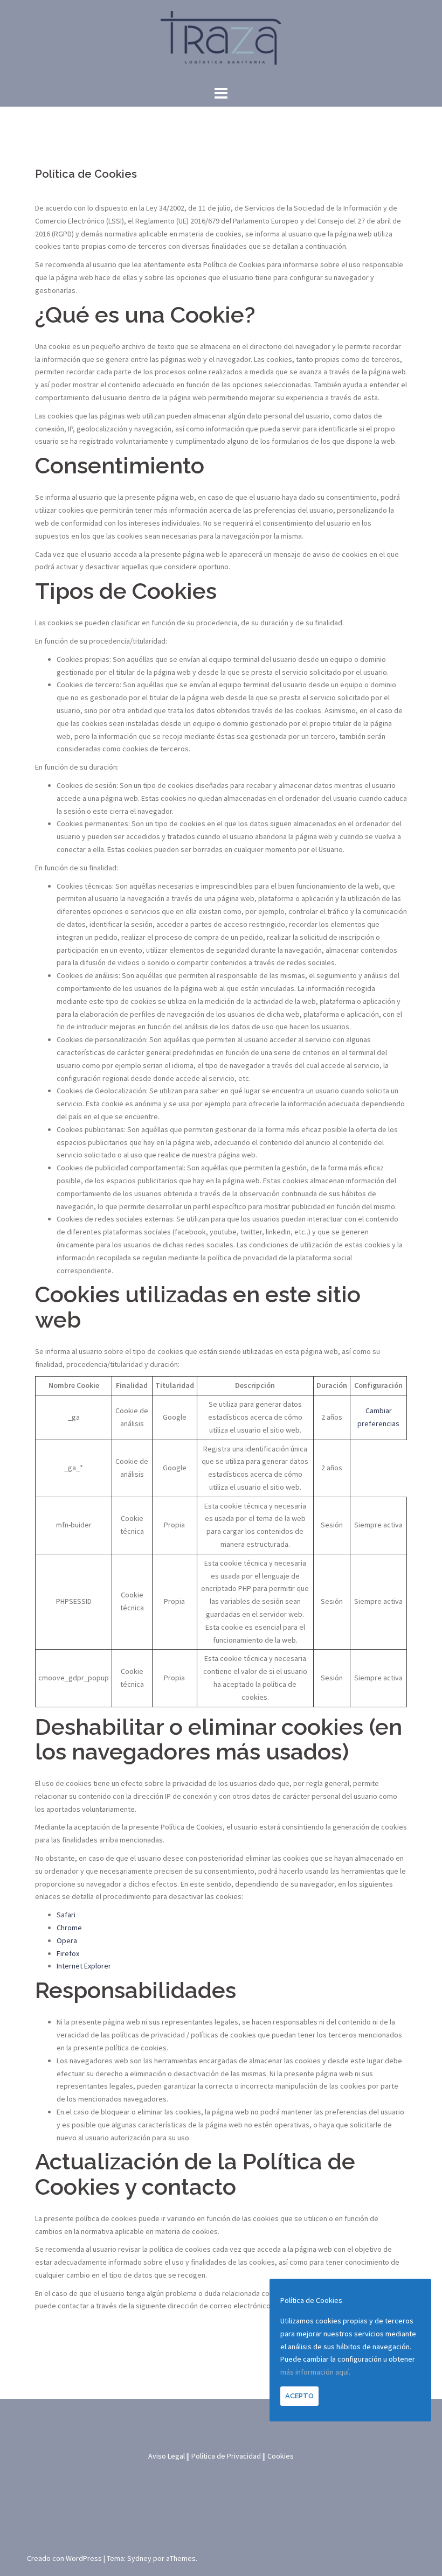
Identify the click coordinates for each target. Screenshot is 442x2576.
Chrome (69, 1928)
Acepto (299, 2396)
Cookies (281, 2456)
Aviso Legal (167, 2456)
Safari (66, 1915)
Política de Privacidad (226, 2456)
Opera (67, 1940)
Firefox (68, 1953)
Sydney (139, 2558)
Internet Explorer (84, 1966)
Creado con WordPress (64, 2558)
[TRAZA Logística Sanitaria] (221, 41)
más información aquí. (315, 2372)
